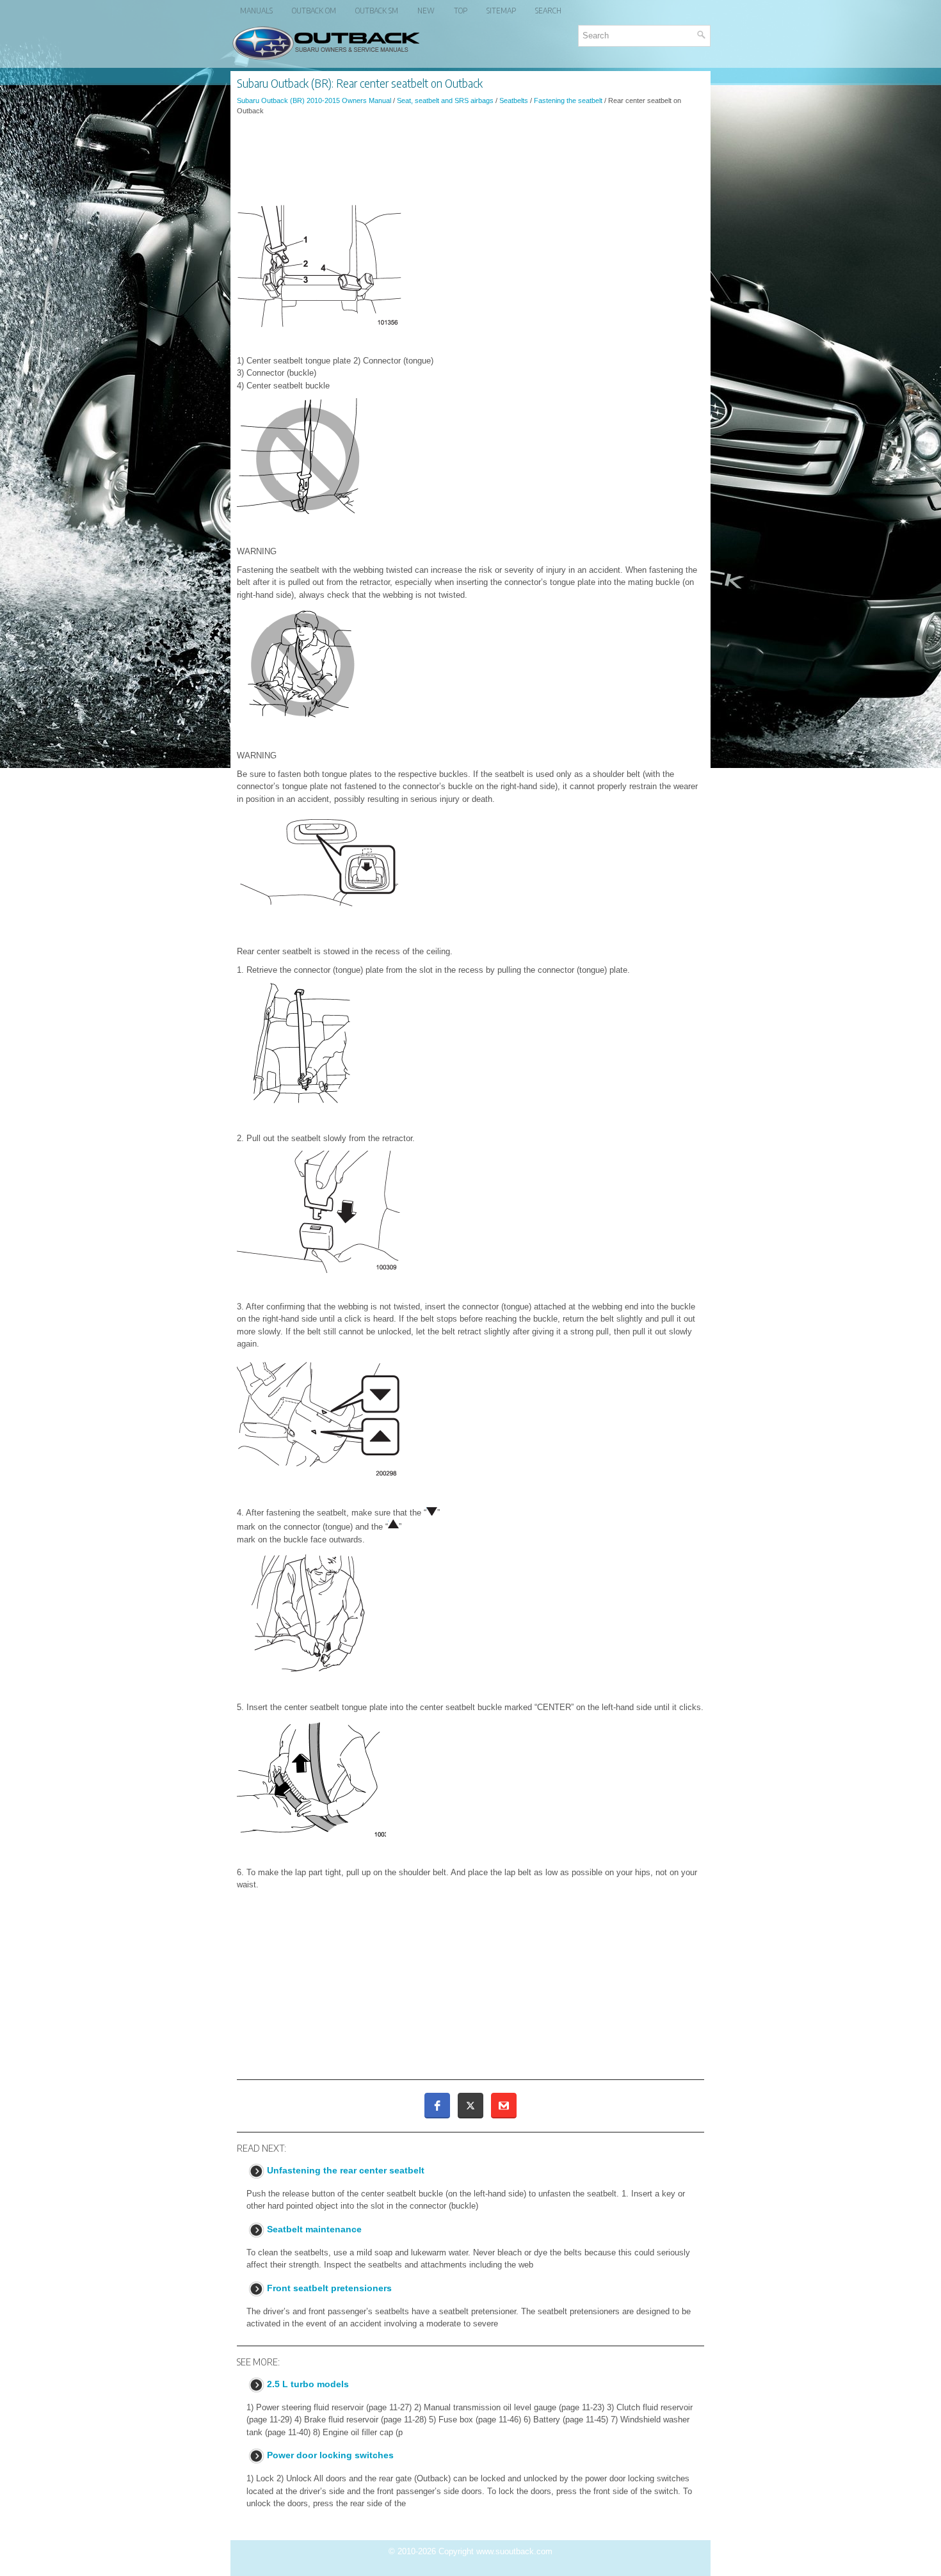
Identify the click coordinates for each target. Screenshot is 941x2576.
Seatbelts (514, 100)
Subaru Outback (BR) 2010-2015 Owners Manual (314, 100)
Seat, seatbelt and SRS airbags (445, 100)
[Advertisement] (470, 161)
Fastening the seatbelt (568, 100)
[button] (437, 2106)
